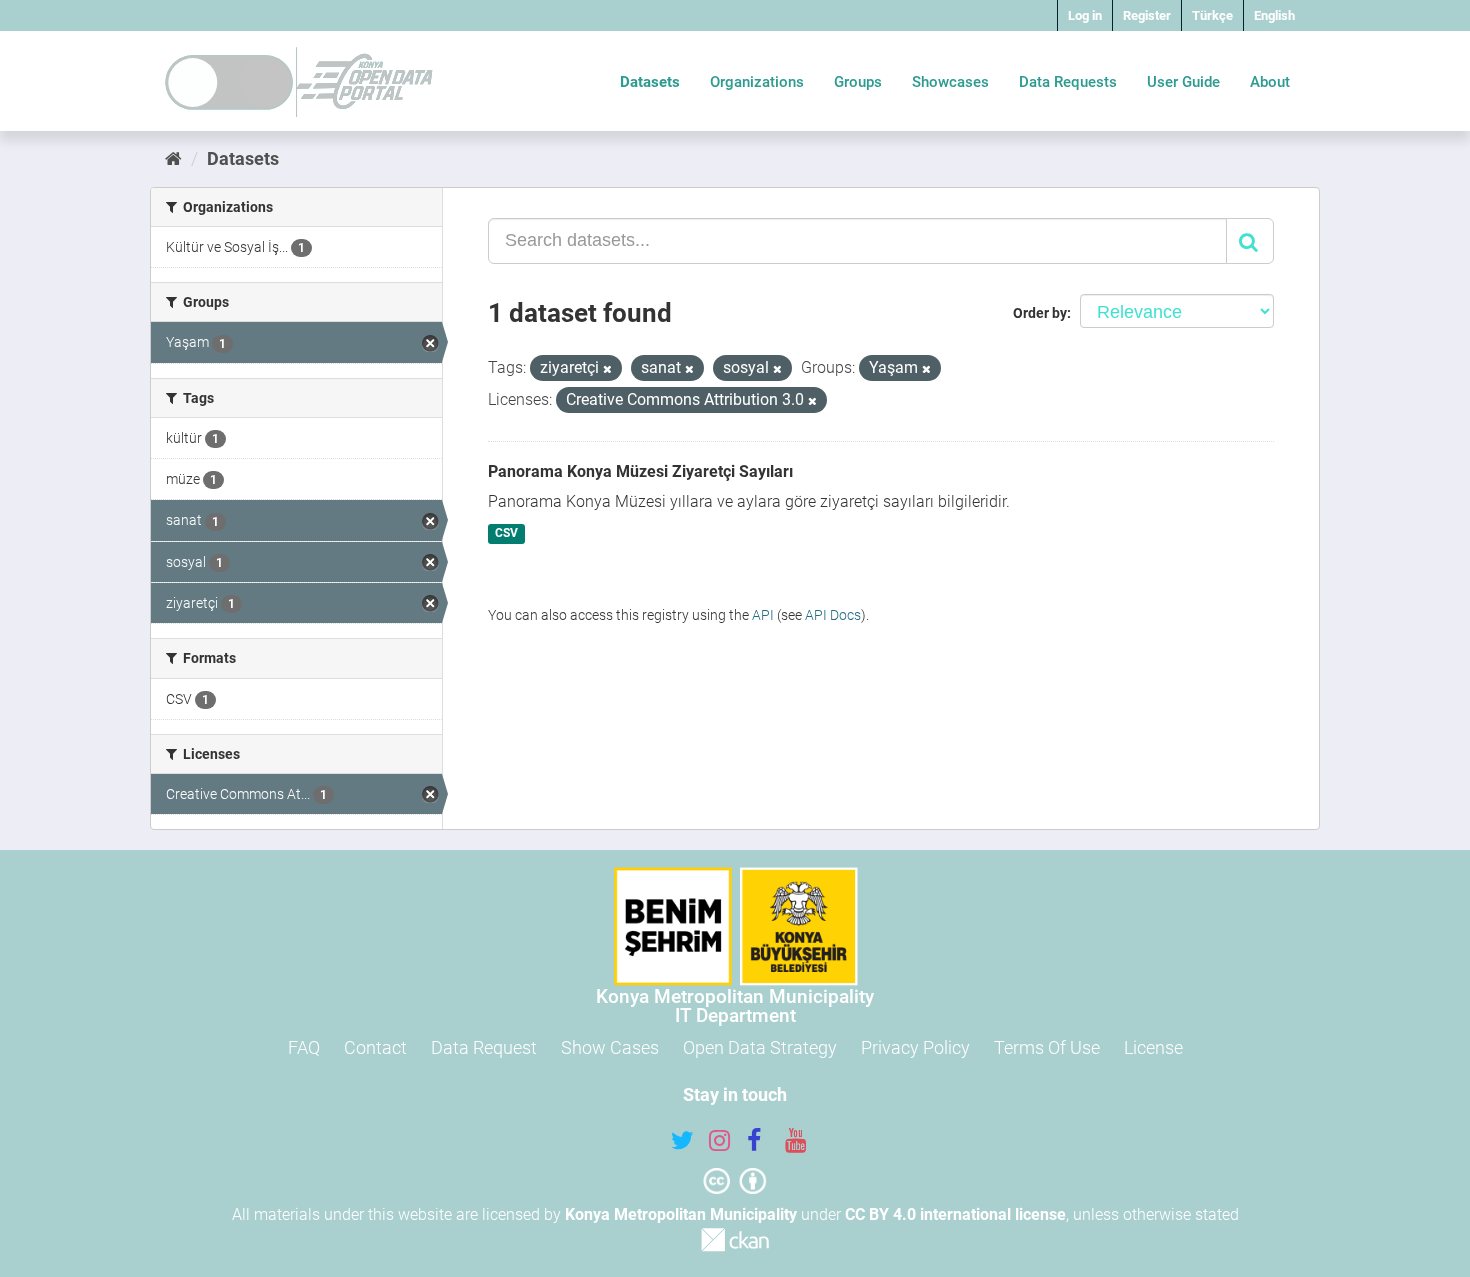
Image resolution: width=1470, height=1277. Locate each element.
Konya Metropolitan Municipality (681, 1214)
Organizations (757, 82)
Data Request (484, 1047)
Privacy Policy (915, 1047)
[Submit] (1250, 241)
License (1153, 1047)
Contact (375, 1047)
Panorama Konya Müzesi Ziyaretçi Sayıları (640, 471)
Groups (858, 82)
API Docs (833, 615)
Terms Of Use (1047, 1047)
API (763, 615)
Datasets (650, 82)
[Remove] (607, 369)
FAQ (304, 1047)
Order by (1040, 313)
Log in (1085, 15)
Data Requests (1068, 82)
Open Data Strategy (760, 1047)
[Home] (173, 158)
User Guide (1183, 82)
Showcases (950, 82)
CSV (506, 534)
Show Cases (610, 1047)
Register (1147, 15)
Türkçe (1212, 15)
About (1270, 82)
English (1274, 15)
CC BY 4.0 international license (955, 1214)
